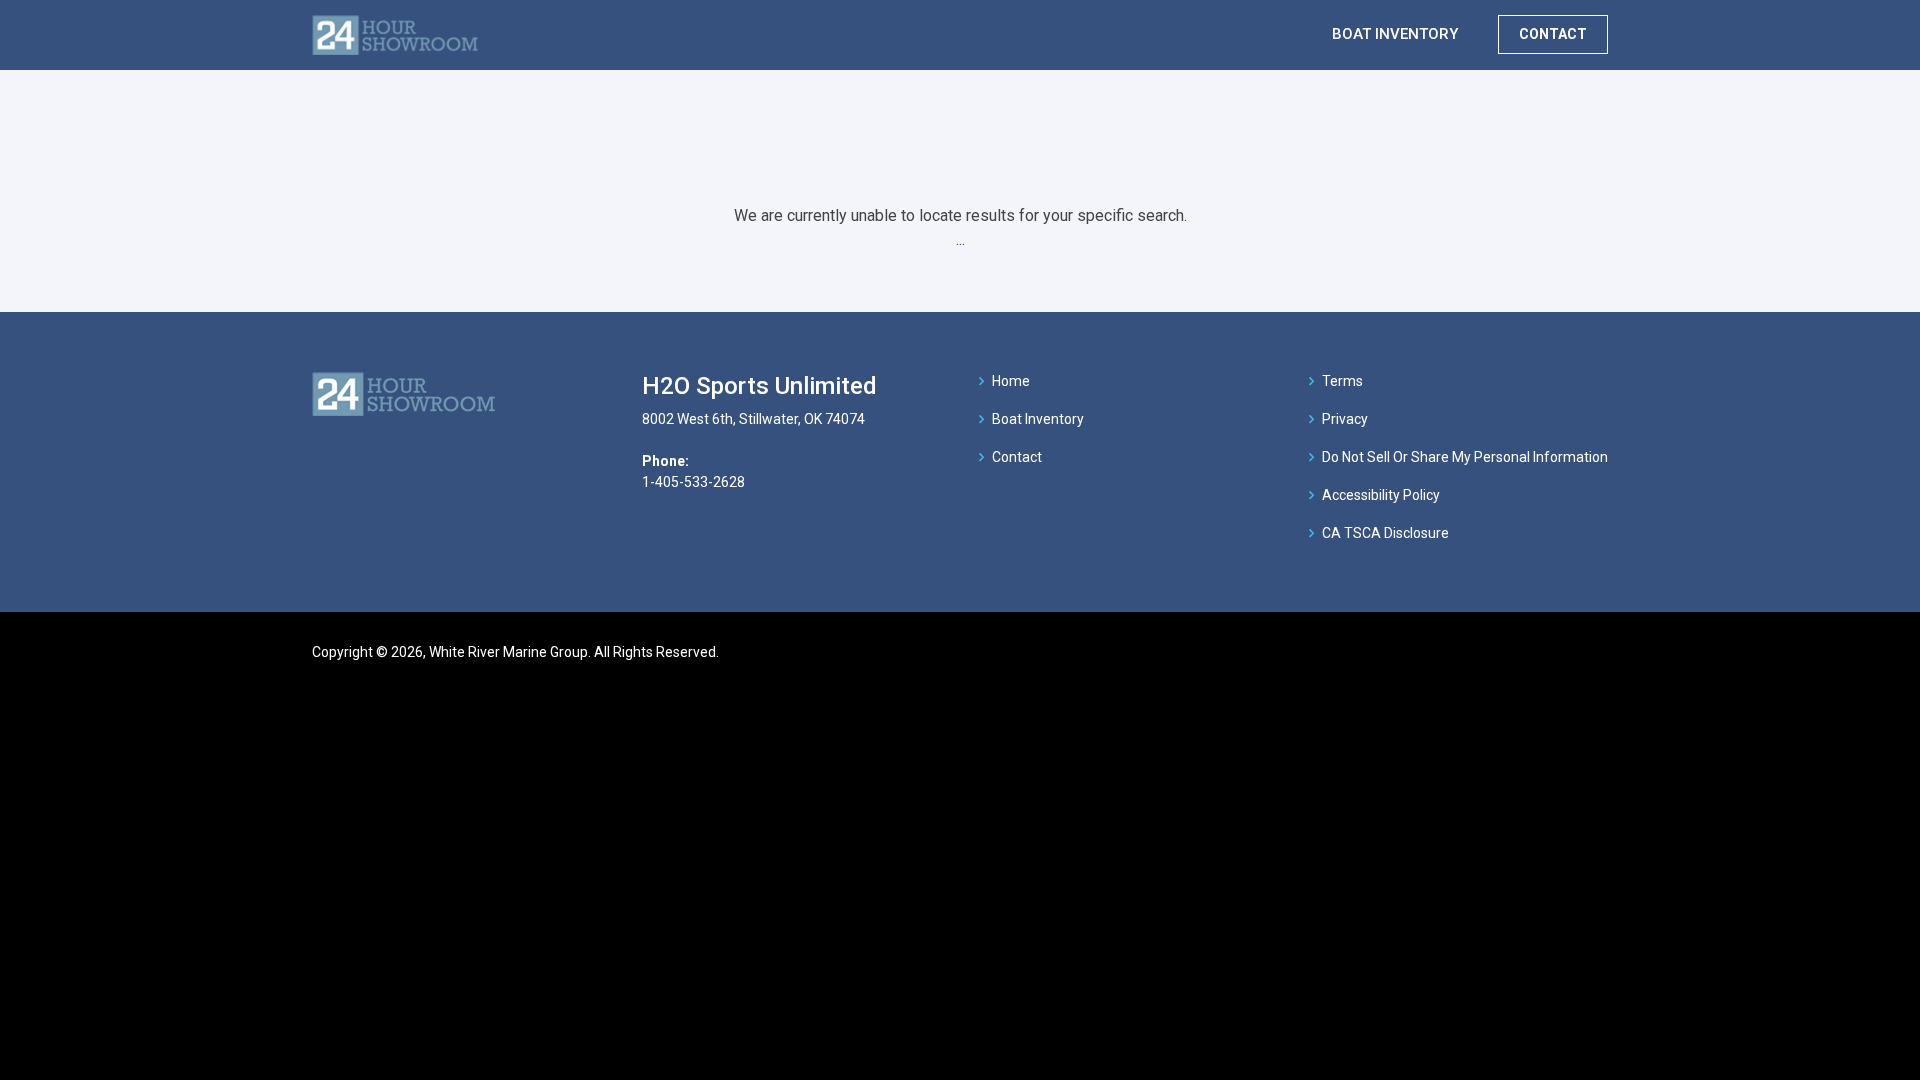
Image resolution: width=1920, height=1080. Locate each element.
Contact (1017, 457)
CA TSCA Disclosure (1385, 533)
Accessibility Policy (1381, 495)
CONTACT (1553, 34)
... (960, 239)
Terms (1342, 381)
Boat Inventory (1038, 419)
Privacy (1345, 419)
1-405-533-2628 (693, 482)
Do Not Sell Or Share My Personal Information (1465, 457)
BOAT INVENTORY (1395, 34)
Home (1011, 381)
